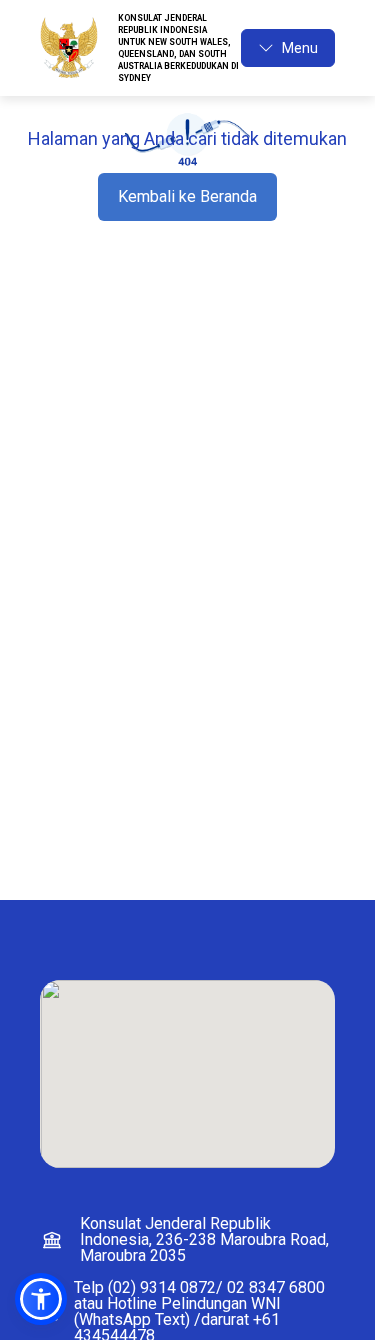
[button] (41, 1299)
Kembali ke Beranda (187, 196)
